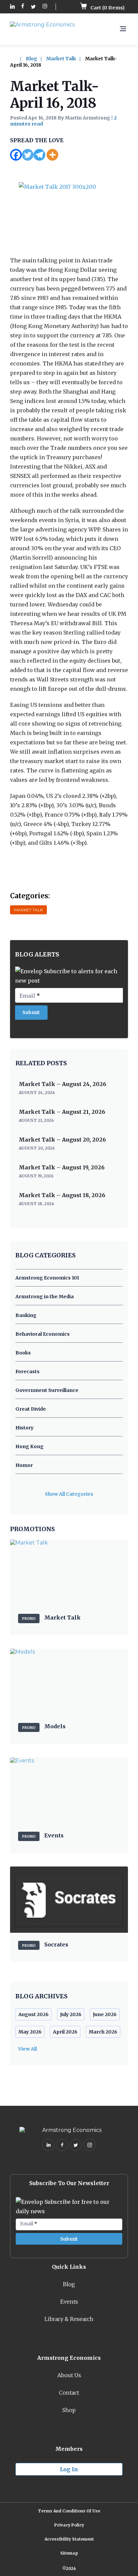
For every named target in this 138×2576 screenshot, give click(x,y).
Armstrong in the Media (45, 1297)
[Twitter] (28, 155)
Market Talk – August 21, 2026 (62, 1112)
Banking (26, 1315)
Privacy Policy (69, 2525)
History (24, 1428)
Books (23, 1353)
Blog (31, 59)
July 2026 (71, 2014)
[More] (52, 155)
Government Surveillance (47, 1390)
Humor (24, 1465)
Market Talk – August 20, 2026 (62, 1140)
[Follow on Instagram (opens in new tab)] (45, 7)
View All (27, 2049)
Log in (69, 2469)
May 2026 (30, 2032)
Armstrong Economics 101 (47, 1278)
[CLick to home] (17, 59)
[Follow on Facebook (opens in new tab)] (23, 7)
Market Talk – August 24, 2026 (62, 1084)
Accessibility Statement (69, 2539)
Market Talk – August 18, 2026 (62, 1195)
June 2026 (105, 2014)
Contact (69, 2393)
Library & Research (69, 2319)
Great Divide (31, 1409)
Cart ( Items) (107, 8)
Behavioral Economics (43, 1334)
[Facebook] (16, 155)
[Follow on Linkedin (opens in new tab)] (12, 7)
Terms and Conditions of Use (69, 2511)
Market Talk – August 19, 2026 (62, 1167)
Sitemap (69, 2553)
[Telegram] (39, 155)
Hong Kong (29, 1446)
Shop (69, 2410)
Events (69, 2302)
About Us (69, 2375)
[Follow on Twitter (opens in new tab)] (33, 7)
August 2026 (33, 2014)
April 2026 (65, 2032)
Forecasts (27, 1372)
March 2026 (103, 2032)
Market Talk (61, 59)
